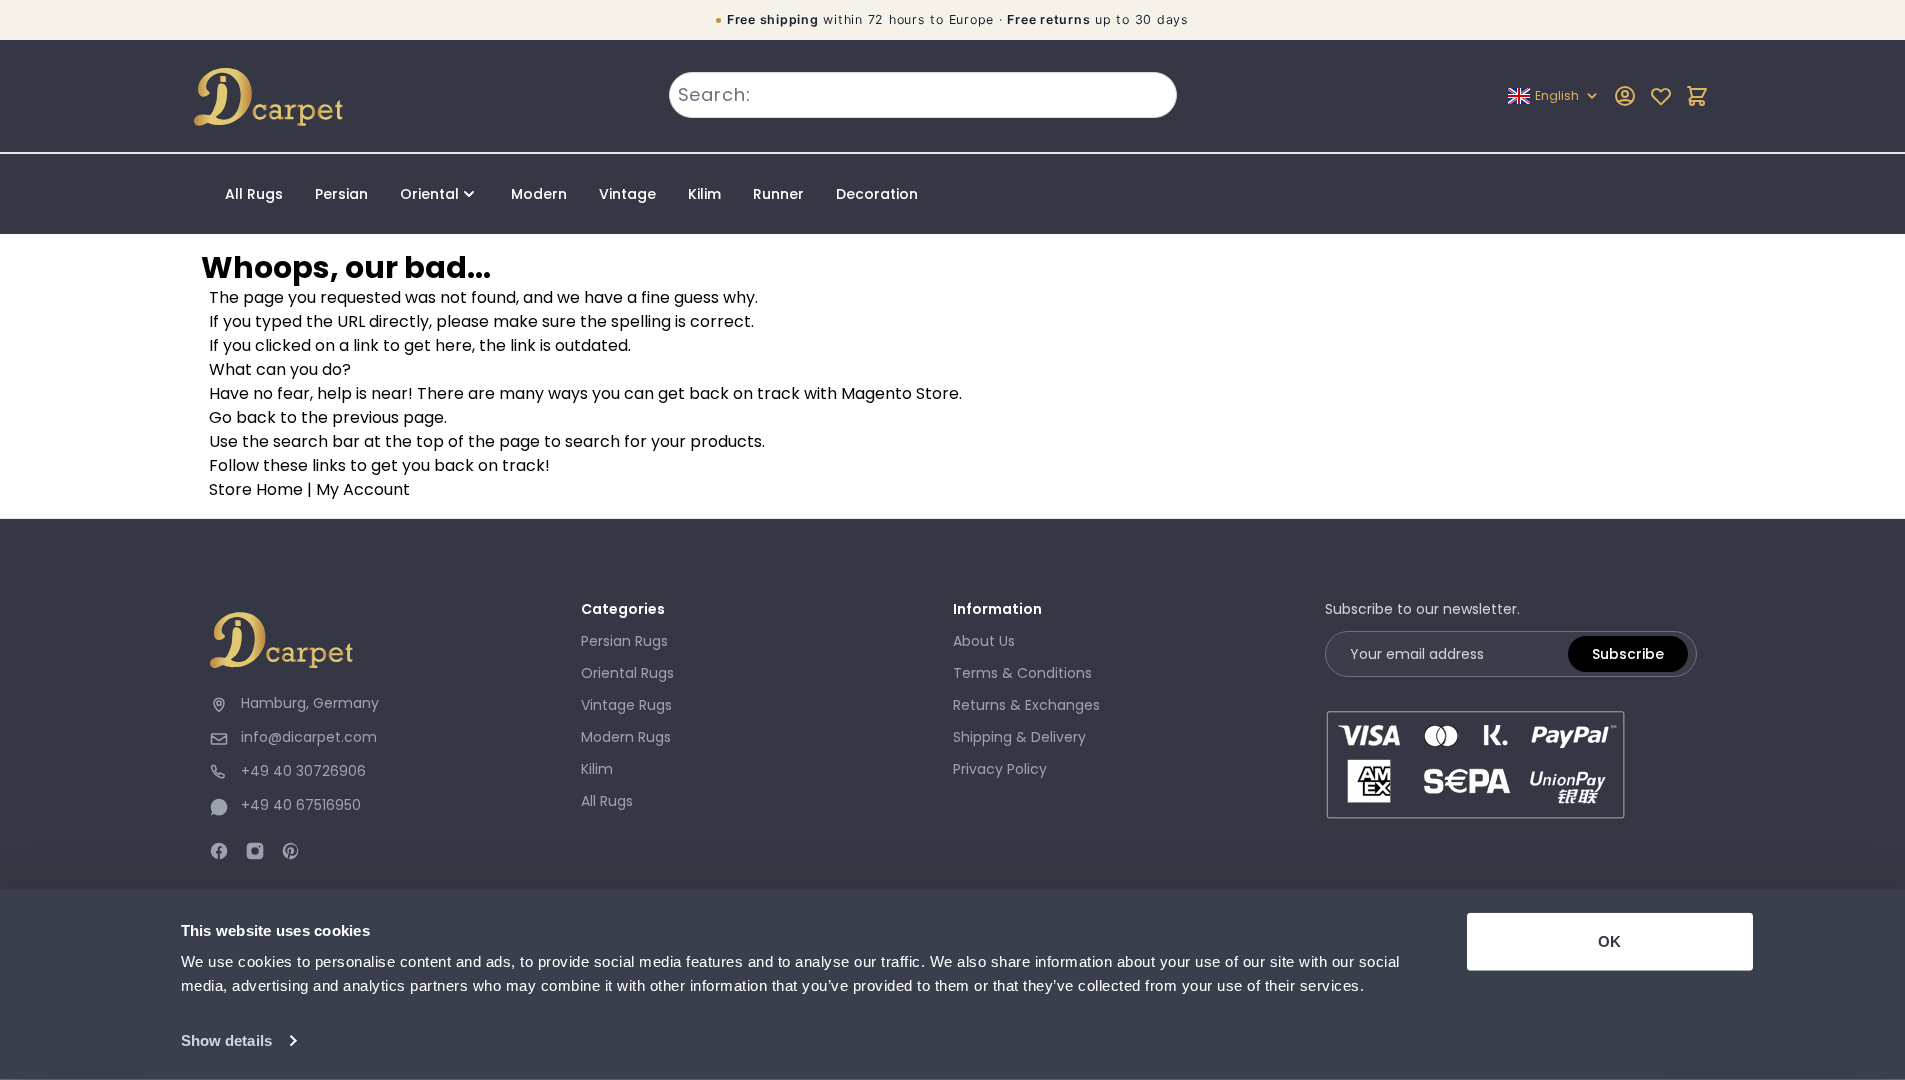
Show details (226, 1040)
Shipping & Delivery (1019, 737)
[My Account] (1625, 96)
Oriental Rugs (627, 673)
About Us (984, 641)
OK (1609, 941)
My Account (363, 489)
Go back (242, 417)
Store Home (256, 489)
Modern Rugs (626, 737)
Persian (341, 194)
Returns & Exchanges (1026, 705)
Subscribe (1628, 654)
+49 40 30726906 (303, 771)
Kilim (704, 194)
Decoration (877, 194)
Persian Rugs (624, 641)
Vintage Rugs (626, 705)
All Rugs (254, 194)
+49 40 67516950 (301, 805)
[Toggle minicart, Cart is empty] (1697, 96)
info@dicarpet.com (309, 737)
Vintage (627, 194)
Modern (539, 194)
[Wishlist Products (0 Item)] (1661, 96)
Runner (778, 194)
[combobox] (923, 95)
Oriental (429, 194)
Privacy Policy (1000, 769)
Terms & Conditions (1022, 673)
